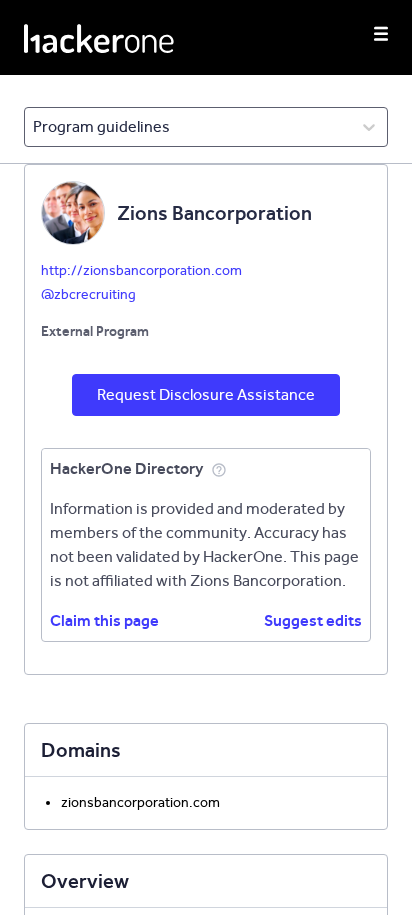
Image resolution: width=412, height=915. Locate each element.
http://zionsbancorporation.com (141, 270)
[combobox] (34, 127)
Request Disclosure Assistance (206, 394)
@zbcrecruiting (88, 294)
